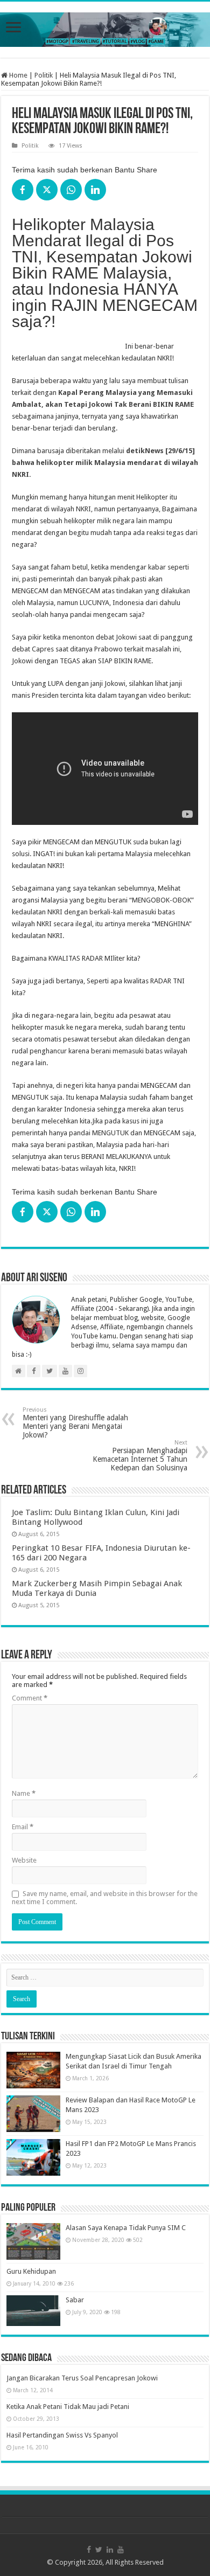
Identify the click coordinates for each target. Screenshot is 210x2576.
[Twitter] (99, 2550)
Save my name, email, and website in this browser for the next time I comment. (105, 1898)
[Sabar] (33, 2310)
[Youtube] (121, 2550)
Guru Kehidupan (31, 2271)
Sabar (75, 2300)
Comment (30, 1698)
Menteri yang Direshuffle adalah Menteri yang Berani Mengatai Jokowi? (75, 1423)
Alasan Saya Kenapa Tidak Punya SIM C (126, 2228)
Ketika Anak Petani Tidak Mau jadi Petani (68, 2407)
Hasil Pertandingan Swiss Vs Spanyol (62, 2435)
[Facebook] (89, 2550)
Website (24, 1860)
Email (23, 1827)
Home (17, 75)
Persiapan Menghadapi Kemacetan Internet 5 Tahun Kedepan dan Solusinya (140, 1456)
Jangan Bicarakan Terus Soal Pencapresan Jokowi (82, 2378)
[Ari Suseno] (105, 27)
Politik (44, 75)
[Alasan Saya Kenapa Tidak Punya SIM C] (33, 2241)
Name (24, 1793)
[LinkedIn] (110, 2550)
